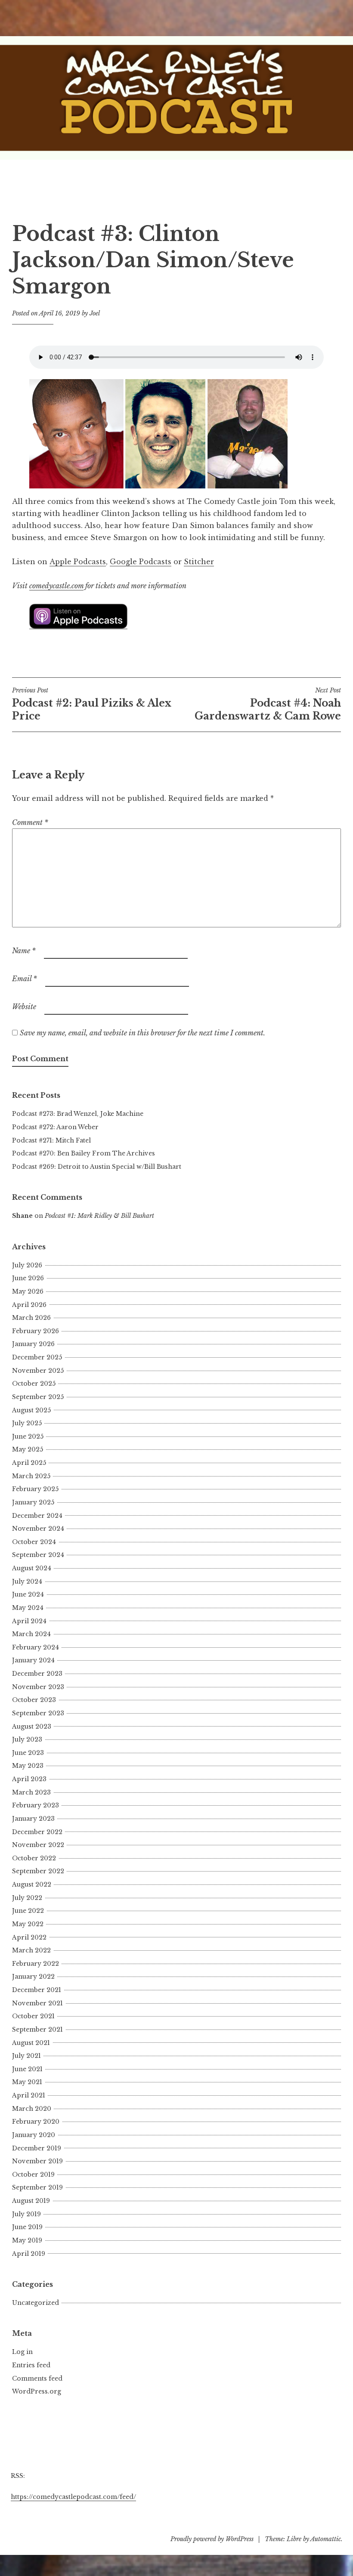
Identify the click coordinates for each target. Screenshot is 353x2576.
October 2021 (33, 2016)
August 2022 (32, 1884)
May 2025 (28, 1449)
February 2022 (36, 1964)
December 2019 (37, 2148)
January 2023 (33, 1819)
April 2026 (29, 1305)
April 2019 (29, 2254)
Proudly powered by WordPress (212, 2539)
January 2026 (33, 1344)
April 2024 (29, 1621)
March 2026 (31, 1318)
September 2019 (37, 2187)
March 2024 (31, 1634)
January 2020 (34, 2135)
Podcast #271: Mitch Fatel (51, 1140)
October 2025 (34, 1384)
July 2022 (27, 1898)
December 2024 (37, 1516)
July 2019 (26, 2214)
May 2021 (27, 2082)
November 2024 (38, 1529)
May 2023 (28, 1766)
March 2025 (31, 1476)
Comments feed (37, 2378)
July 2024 (27, 1581)
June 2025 (28, 1436)
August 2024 (32, 1568)
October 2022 (34, 1858)
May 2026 (28, 1291)
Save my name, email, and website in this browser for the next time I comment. (142, 1033)
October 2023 (34, 1700)
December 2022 (37, 1832)
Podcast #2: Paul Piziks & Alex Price (92, 704)
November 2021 (37, 2003)
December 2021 (37, 1990)
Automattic (326, 2539)
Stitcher (199, 562)
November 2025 (38, 1371)
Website (24, 1007)
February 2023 (36, 1805)
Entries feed (31, 2365)
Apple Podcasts (78, 562)
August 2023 (32, 1727)
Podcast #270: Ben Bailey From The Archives (84, 1153)
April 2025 (29, 1463)
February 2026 (36, 1331)
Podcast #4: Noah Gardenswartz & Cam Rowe (268, 704)
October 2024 (34, 1542)
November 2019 (37, 2161)
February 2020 (36, 2122)
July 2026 (27, 1265)
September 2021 (37, 2029)
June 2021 (27, 2069)
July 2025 (27, 1423)
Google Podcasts (141, 562)
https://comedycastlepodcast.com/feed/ (73, 2497)
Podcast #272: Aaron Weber (55, 1127)
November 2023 (38, 1687)
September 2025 (38, 1397)
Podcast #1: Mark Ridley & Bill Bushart (99, 1216)
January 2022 (33, 1977)
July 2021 (26, 2056)
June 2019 (27, 2227)
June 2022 (28, 1911)
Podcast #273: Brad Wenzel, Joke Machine (78, 1114)
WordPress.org (37, 2391)
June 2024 (28, 1594)
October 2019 (33, 2174)
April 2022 (29, 1937)
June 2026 (28, 1278)
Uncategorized (36, 2303)
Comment (30, 822)
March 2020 (32, 2109)
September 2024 (38, 1555)
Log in (22, 2352)
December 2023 (37, 1674)
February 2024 (36, 1647)
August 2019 (31, 2201)
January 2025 (33, 1502)
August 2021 (31, 2043)
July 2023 (27, 1739)
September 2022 (38, 1871)
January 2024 (33, 1660)
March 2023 (31, 1792)
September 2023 (38, 1713)
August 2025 (31, 1410)
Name (24, 951)
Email (25, 979)
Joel (95, 313)
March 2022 (31, 1950)
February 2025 (35, 1489)
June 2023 (28, 1753)
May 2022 (28, 1924)
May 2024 (28, 1608)
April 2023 (29, 1779)
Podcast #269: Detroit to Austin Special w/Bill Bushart (97, 1167)
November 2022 (38, 1845)
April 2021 (29, 2095)
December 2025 (37, 1357)
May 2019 (27, 2240)
